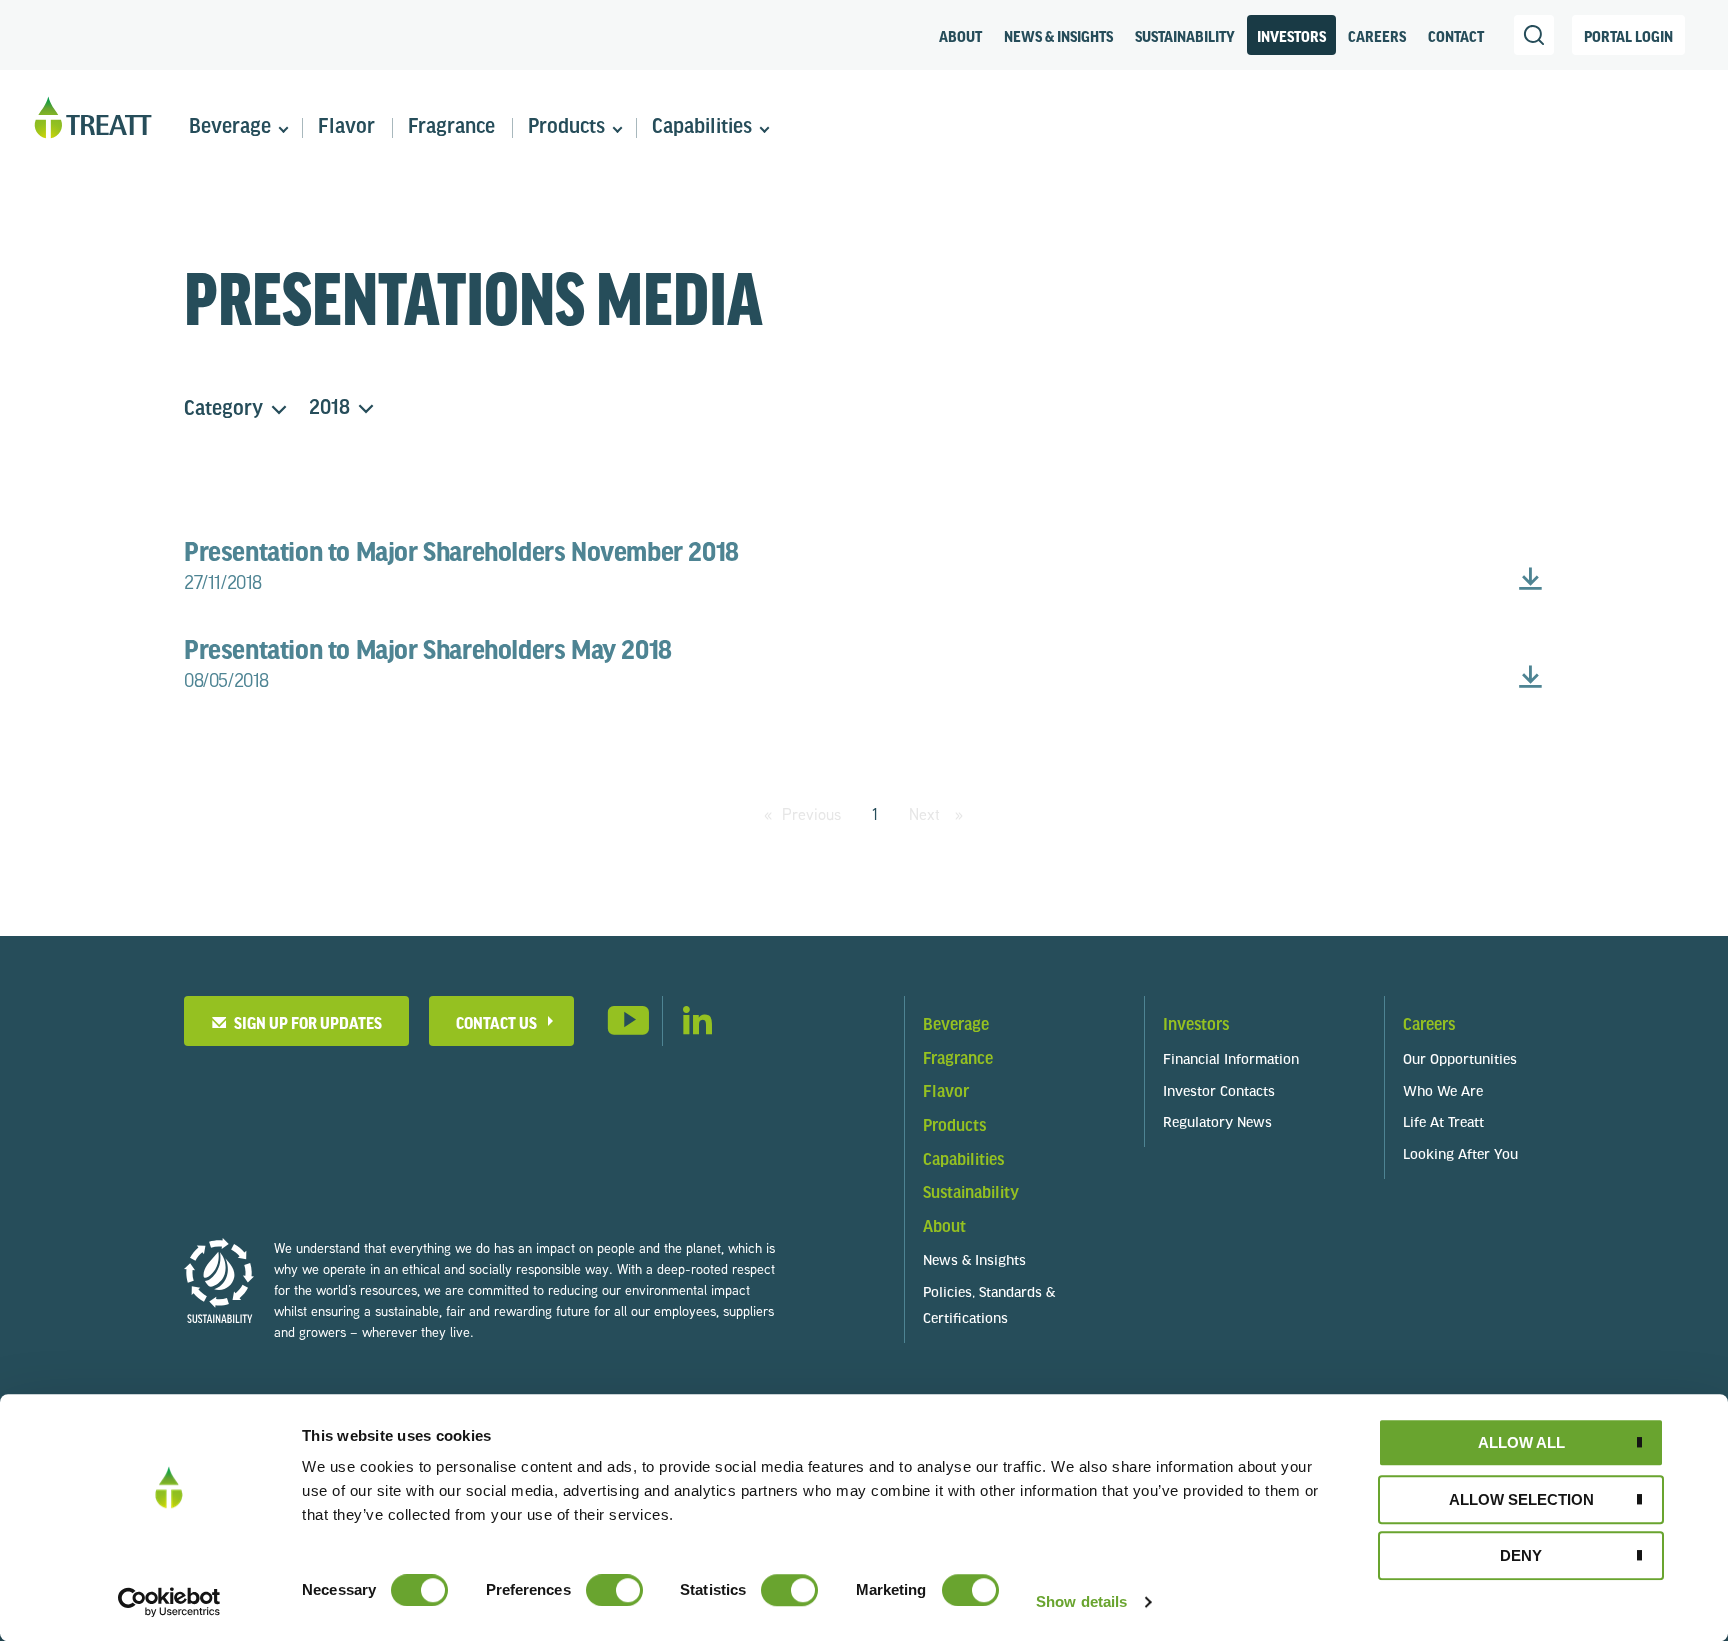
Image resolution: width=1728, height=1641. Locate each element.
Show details (1081, 1601)
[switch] (614, 1590)
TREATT (93, 118)
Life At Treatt (1443, 1123)
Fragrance (451, 127)
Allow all (1521, 1442)
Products (566, 127)
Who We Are (1443, 1092)
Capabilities (702, 127)
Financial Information (1231, 1060)
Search (1534, 35)
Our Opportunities (1460, 1060)
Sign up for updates (305, 1022)
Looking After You (1460, 1155)
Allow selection (1521, 1499)
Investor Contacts (1219, 1092)
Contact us (496, 1022)
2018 (329, 408)
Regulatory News (1217, 1123)
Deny (1521, 1555)
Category (223, 409)
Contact (1456, 36)
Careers (1377, 36)
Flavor (346, 127)
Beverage (230, 127)
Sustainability (1185, 36)
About (960, 36)
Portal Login (1628, 36)
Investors (1291, 36)
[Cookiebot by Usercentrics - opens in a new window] (169, 1602)
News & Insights (1058, 36)
